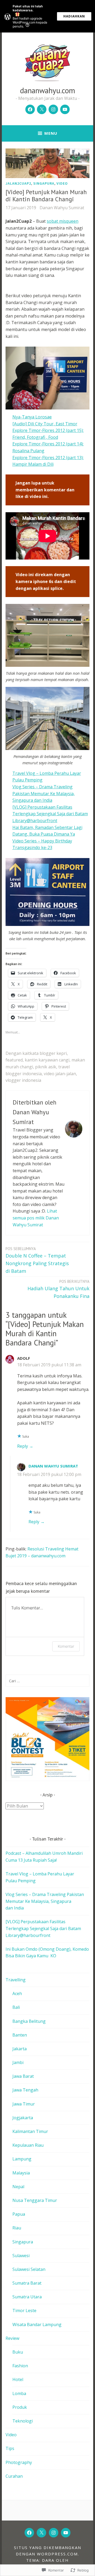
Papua (19, 2214)
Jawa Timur (24, 2104)
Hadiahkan (74, 16)
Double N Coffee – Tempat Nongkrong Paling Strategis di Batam (37, 1260)
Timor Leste (24, 2311)
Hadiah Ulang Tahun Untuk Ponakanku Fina (58, 1289)
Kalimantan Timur (30, 2131)
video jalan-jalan (60, 1074)
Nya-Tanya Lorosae (32, 417)
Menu (51, 133)
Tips (10, 2448)
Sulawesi (21, 2256)
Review (12, 2338)
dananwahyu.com (48, 90)
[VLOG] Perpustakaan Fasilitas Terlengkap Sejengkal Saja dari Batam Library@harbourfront (50, 814)
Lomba (19, 2393)
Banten (20, 2035)
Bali (16, 2007)
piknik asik (46, 1067)
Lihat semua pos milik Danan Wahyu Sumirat (36, 1218)
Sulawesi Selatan (29, 2269)
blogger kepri (53, 1053)
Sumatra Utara (27, 2297)
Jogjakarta (23, 2118)
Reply (23, 1446)
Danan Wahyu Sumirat (62, 208)
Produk (20, 2407)
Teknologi (23, 2421)
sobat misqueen (63, 221)
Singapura (44, 183)
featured (14, 1060)
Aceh (17, 1993)
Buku (18, 2352)
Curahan (14, 2476)
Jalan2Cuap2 (18, 183)
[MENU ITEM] (29, 2533)
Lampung (22, 2159)
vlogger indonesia (23, 1080)
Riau (17, 2228)
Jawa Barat (23, 2076)
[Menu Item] (30, 109)
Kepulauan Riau (28, 2145)
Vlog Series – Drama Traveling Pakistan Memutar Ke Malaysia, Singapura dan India (44, 793)
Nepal (18, 2187)
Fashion (20, 2366)
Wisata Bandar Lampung (37, 2325)
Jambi (18, 2062)
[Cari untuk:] (47, 1681)
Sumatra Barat (27, 2283)
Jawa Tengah (25, 2090)
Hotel (18, 2379)
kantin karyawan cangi (47, 1060)
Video (62, 183)
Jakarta (20, 2049)
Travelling (16, 1980)
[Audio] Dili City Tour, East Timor (45, 424)
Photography (19, 2462)
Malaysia (21, 2173)
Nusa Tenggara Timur (35, 2200)
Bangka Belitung (29, 2021)
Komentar (66, 1646)
